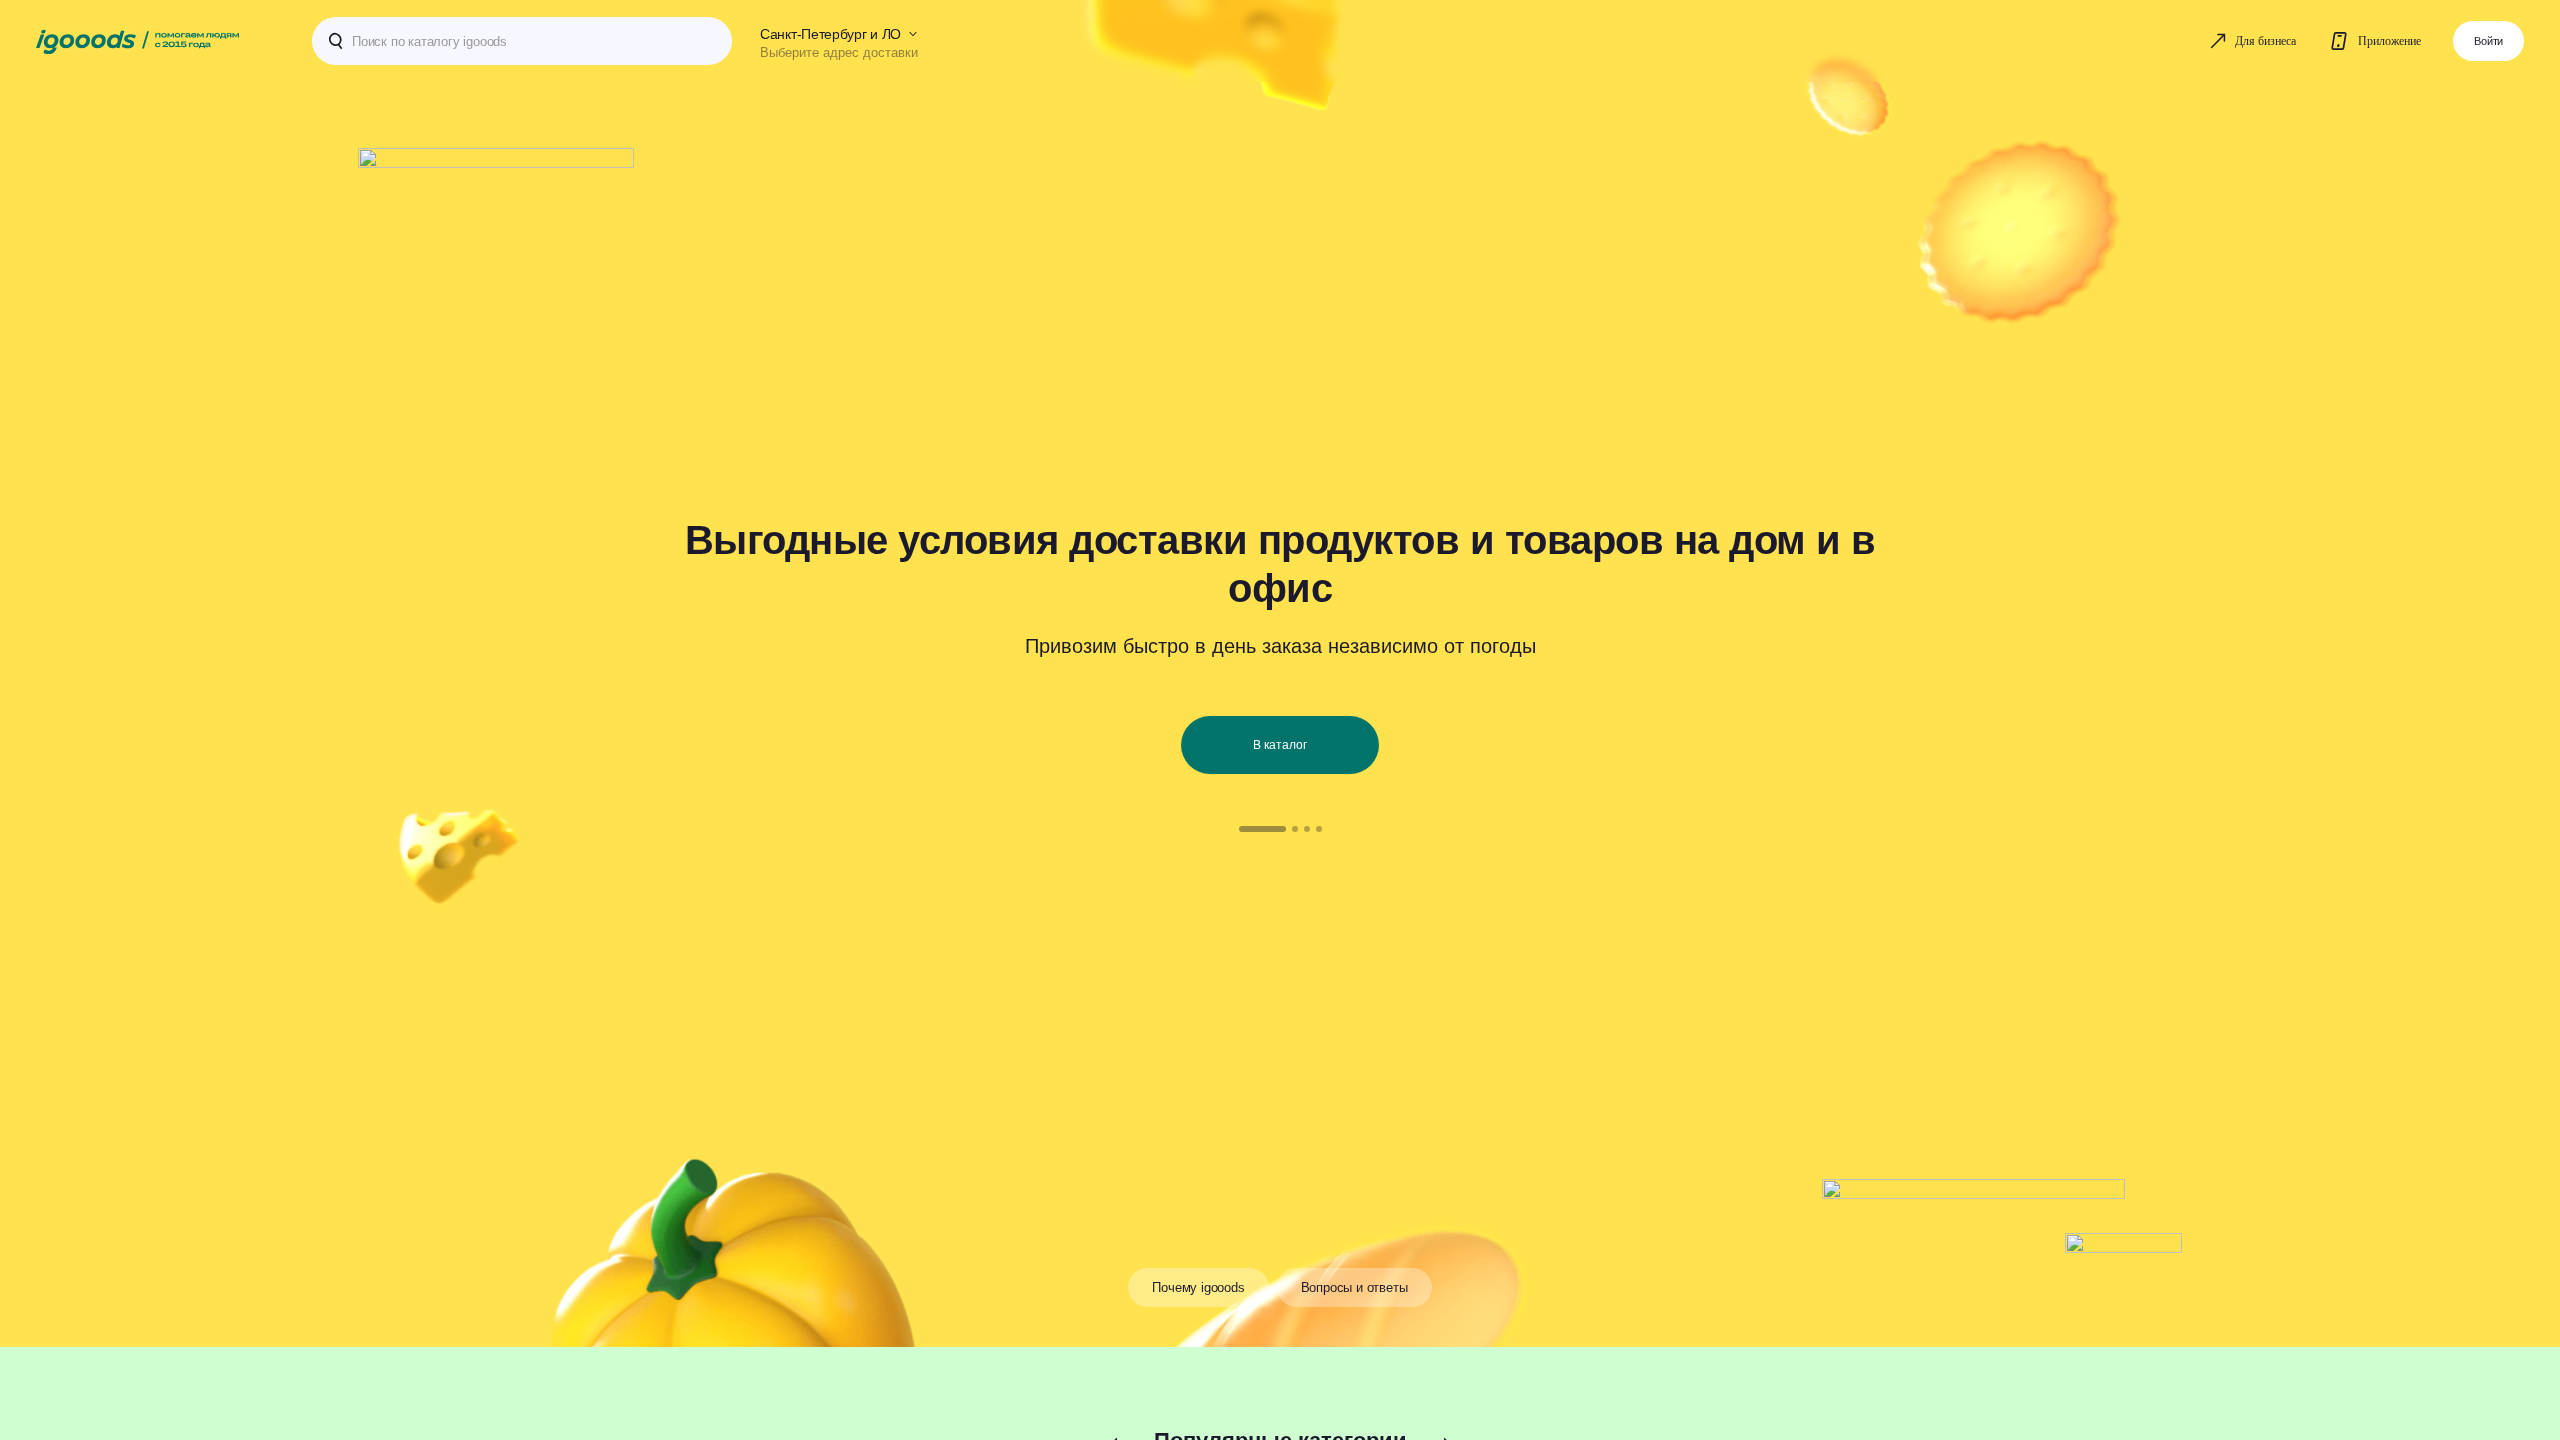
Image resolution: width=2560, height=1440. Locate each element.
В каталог (1280, 745)
